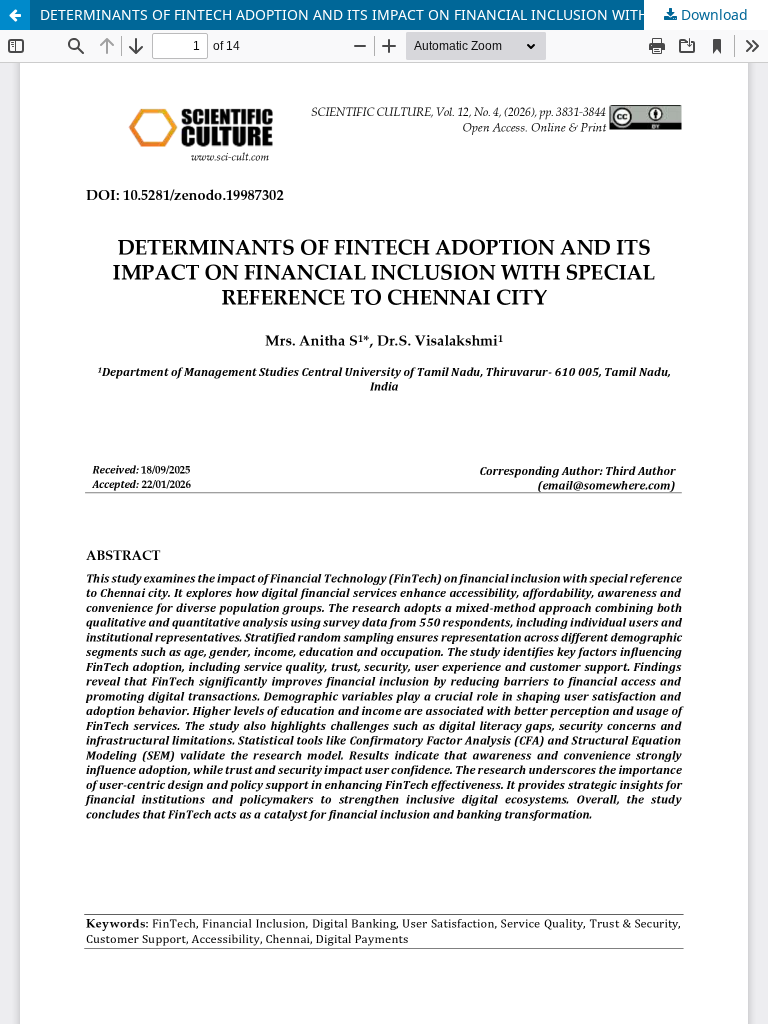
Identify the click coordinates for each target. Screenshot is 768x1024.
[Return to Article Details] (15, 15)
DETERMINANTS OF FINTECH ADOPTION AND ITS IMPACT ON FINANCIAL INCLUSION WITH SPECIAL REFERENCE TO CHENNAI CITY (404, 14)
